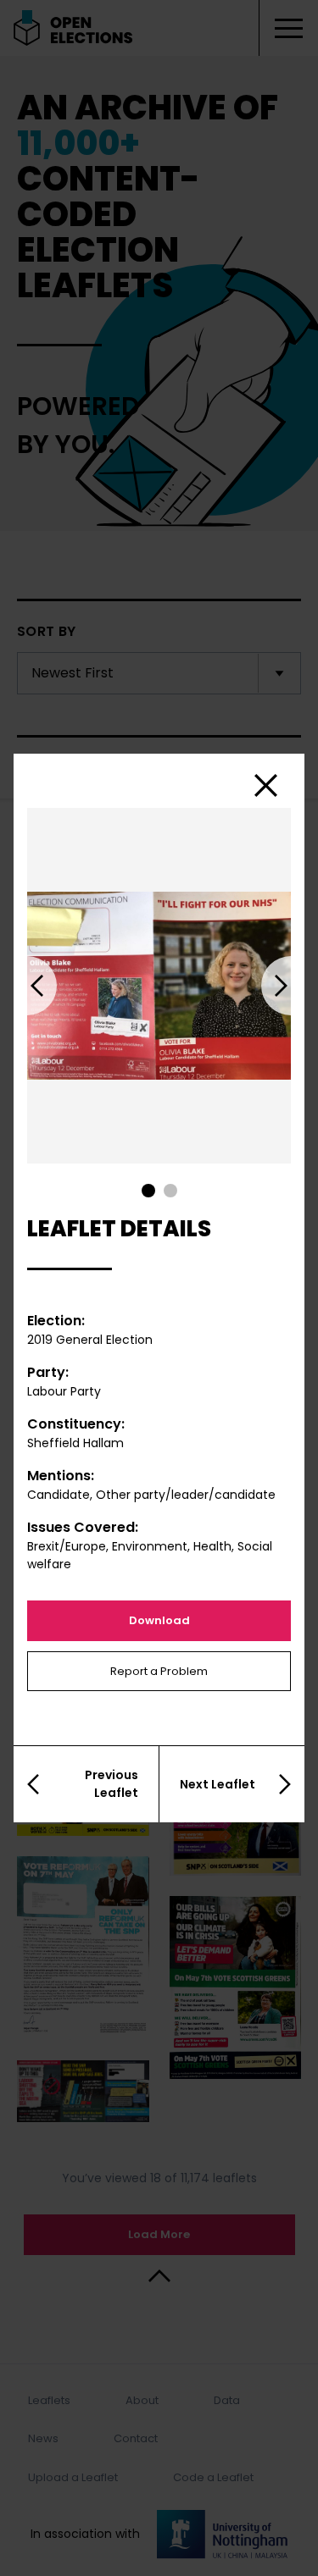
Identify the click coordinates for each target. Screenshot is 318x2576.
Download (159, 1620)
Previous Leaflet (112, 1784)
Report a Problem (159, 1671)
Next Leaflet (218, 1784)
